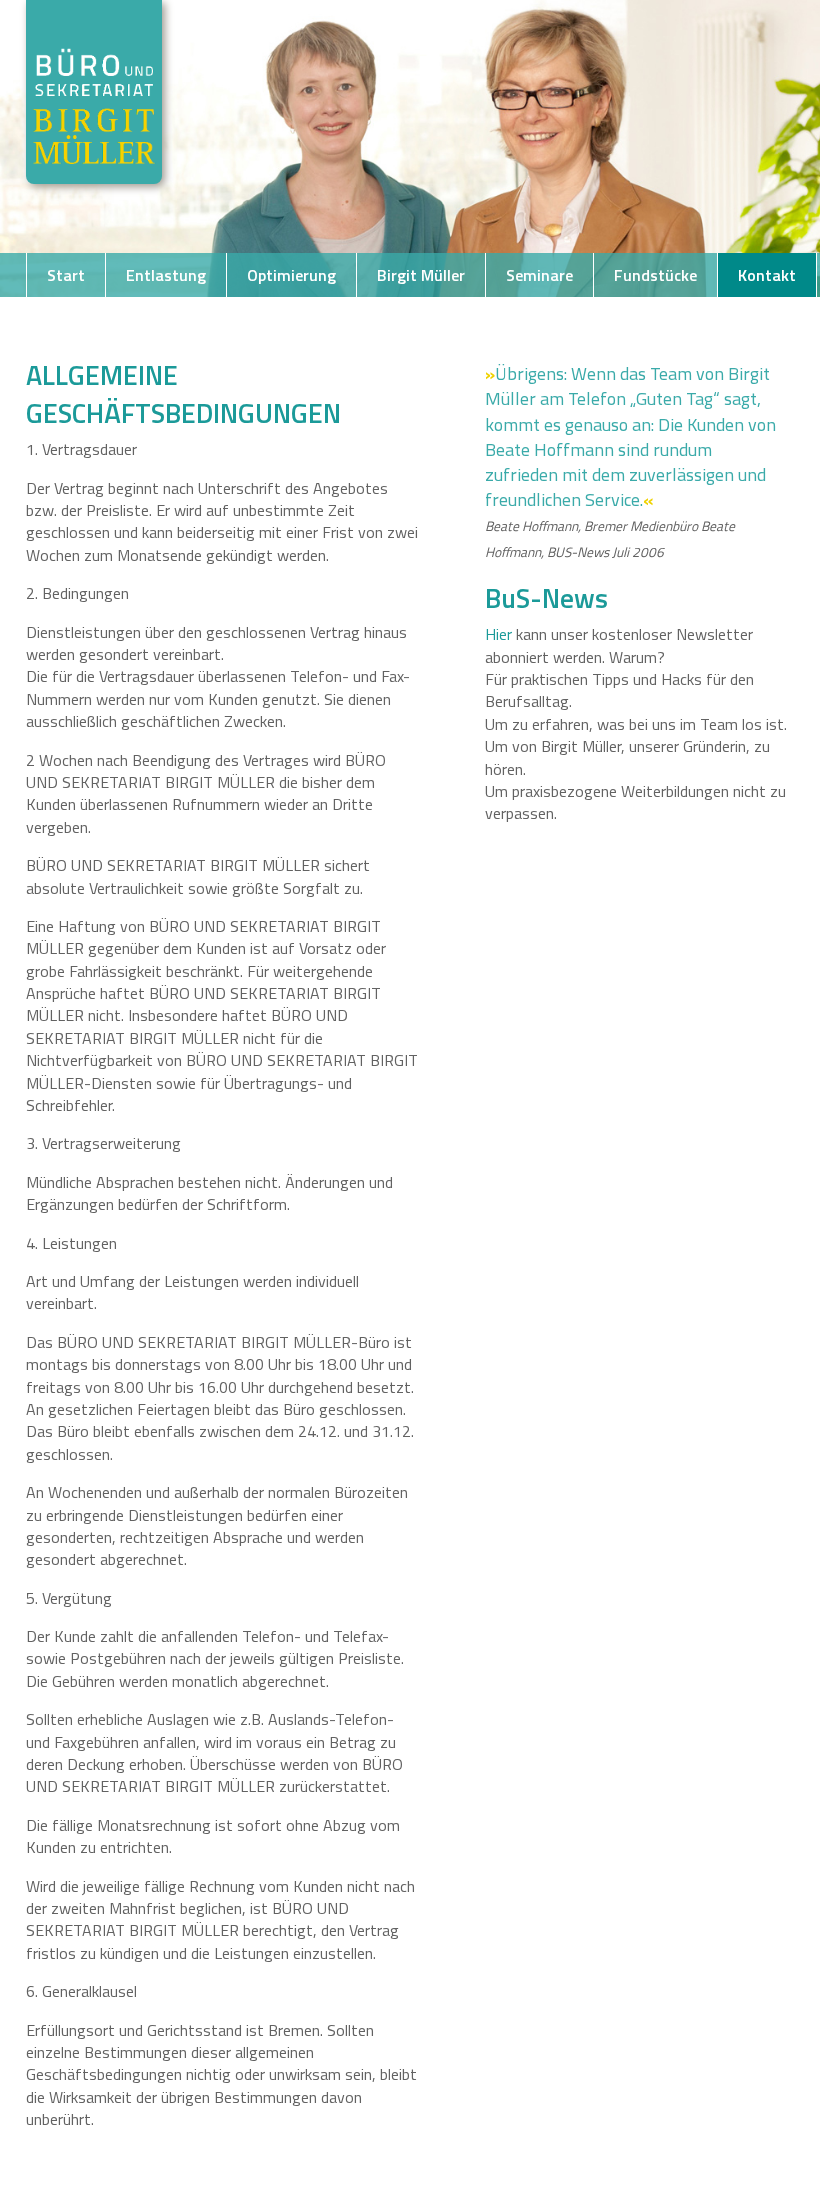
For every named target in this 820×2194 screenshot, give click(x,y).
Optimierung (291, 275)
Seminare (539, 275)
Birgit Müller (421, 275)
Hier (498, 634)
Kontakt (767, 275)
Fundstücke (655, 275)
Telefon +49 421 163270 (133, 319)
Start (66, 275)
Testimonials (307, 319)
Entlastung (166, 275)
